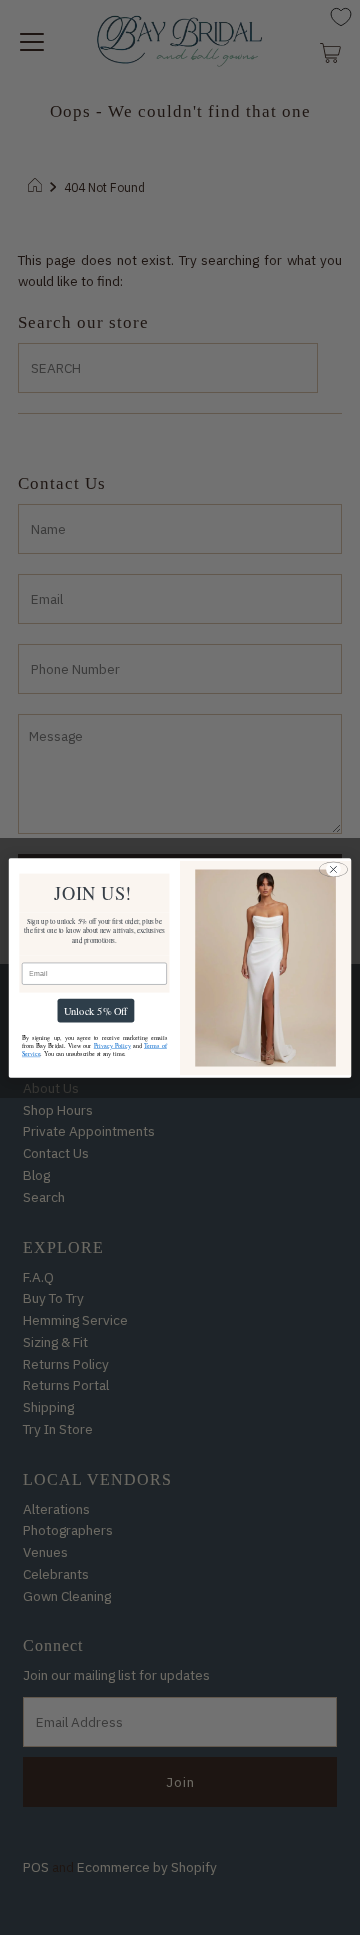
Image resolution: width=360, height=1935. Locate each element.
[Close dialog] (333, 868)
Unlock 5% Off (96, 1010)
